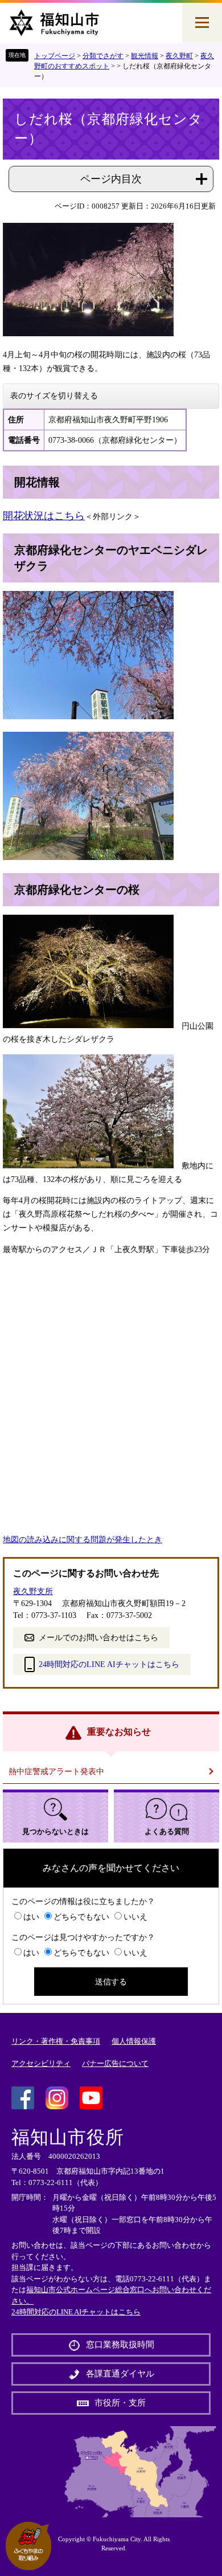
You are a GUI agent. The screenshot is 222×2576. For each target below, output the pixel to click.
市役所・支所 (120, 2403)
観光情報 (145, 56)
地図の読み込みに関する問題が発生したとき (83, 1540)
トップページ (55, 56)
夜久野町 (179, 56)
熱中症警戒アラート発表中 (56, 1772)
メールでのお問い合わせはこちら (98, 1638)
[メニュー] (202, 23)
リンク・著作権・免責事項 (56, 2041)
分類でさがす (103, 56)
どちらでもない (81, 1917)
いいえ (135, 1917)
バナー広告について (115, 2063)
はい (31, 1917)
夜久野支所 (33, 1591)
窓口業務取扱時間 (120, 2345)
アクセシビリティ (41, 2063)
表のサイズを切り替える (54, 396)
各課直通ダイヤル (120, 2374)
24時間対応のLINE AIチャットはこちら (109, 1664)
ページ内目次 (111, 179)
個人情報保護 (134, 2041)
